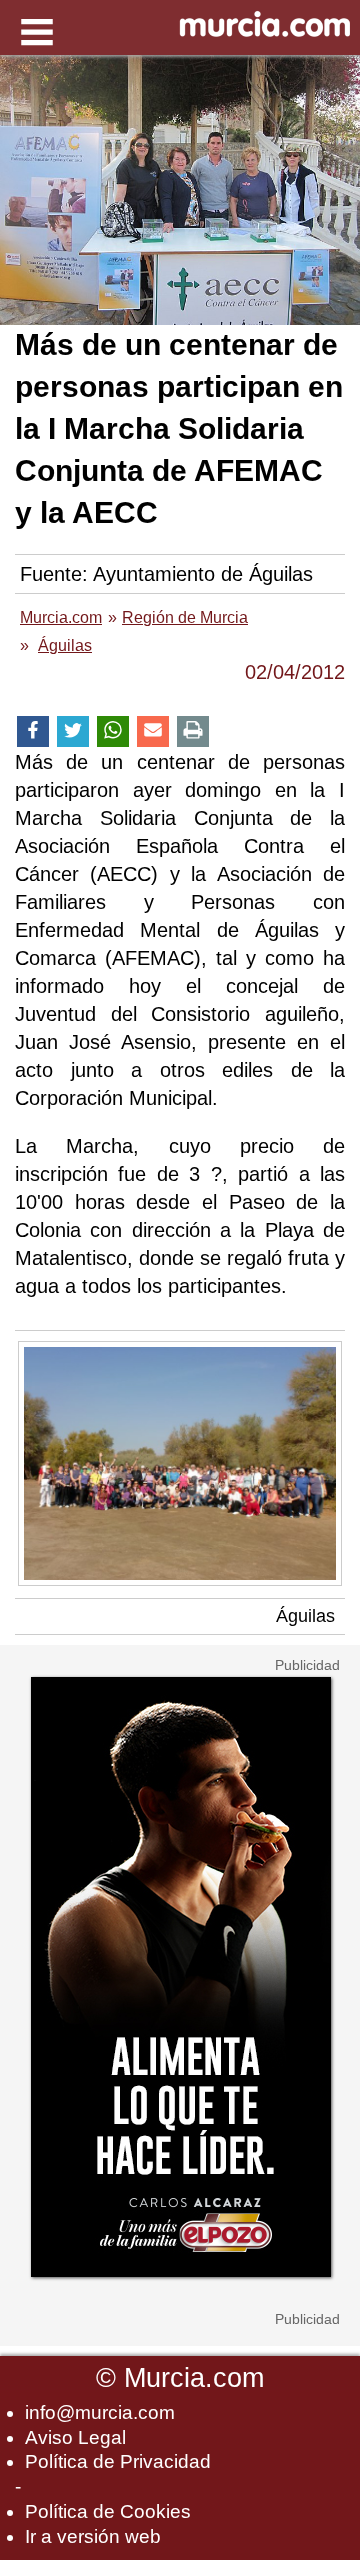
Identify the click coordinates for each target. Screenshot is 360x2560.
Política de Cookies (108, 2511)
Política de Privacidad (118, 2461)
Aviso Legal (75, 2437)
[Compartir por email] (153, 731)
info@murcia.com (100, 2412)
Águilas (305, 1616)
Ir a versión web (93, 2536)
